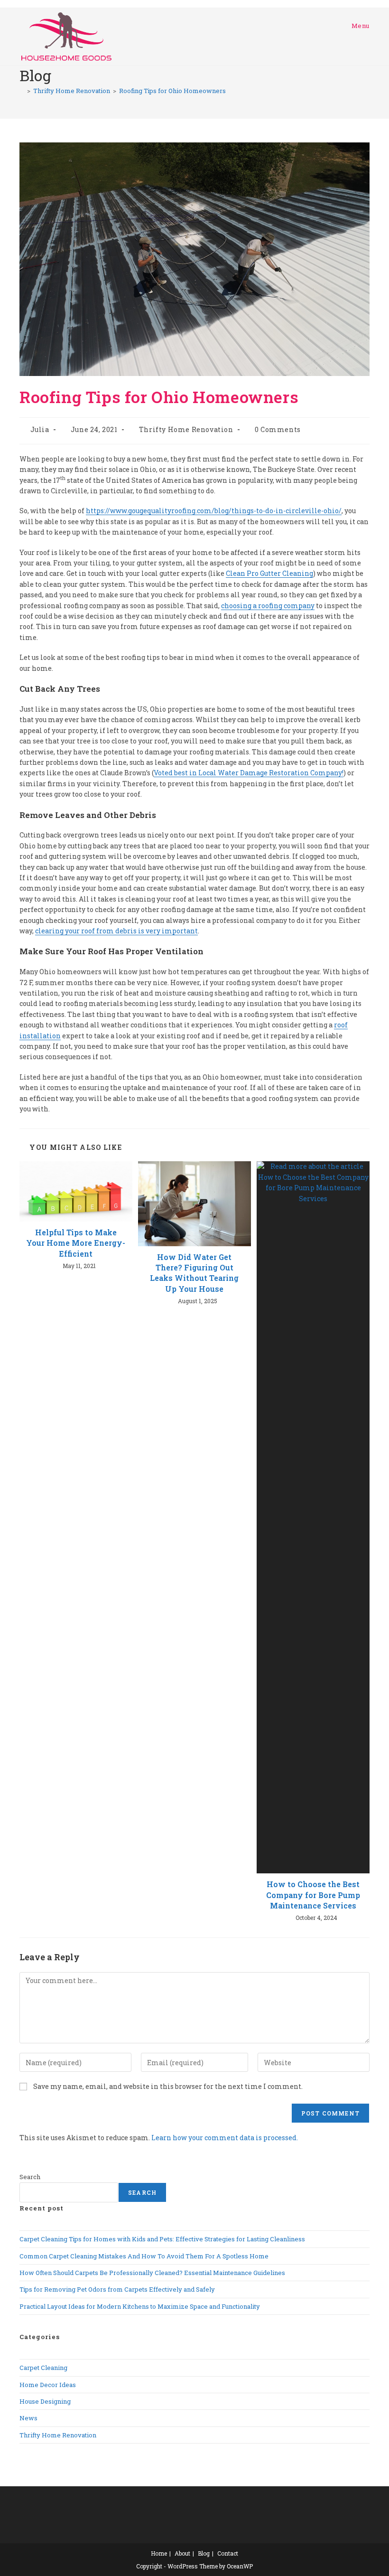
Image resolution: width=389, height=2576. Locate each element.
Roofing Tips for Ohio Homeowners (172, 91)
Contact (228, 2553)
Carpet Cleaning (43, 2368)
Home (159, 2553)
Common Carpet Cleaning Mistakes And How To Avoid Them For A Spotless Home (144, 2256)
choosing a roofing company (268, 606)
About (182, 2553)
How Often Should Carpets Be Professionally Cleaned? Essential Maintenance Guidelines (152, 2273)
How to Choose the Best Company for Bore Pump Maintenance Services (313, 1895)
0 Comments (278, 429)
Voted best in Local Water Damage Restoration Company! (249, 773)
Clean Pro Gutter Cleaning (269, 573)
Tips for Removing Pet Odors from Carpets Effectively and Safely (117, 2289)
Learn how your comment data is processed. (225, 2138)
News (28, 2418)
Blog (204, 2553)
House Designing (45, 2401)
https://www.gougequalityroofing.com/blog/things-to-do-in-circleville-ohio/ (214, 511)
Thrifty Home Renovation (186, 429)
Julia (40, 429)
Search (30, 2177)
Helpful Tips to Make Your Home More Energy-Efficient (76, 1243)
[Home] (22, 91)
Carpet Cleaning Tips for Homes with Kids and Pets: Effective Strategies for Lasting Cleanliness (162, 2239)
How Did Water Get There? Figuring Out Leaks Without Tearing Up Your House (194, 1273)
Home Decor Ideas (48, 2385)
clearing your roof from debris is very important (116, 931)
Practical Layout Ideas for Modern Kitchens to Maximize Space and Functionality (140, 2306)
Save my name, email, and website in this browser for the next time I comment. (168, 2086)
